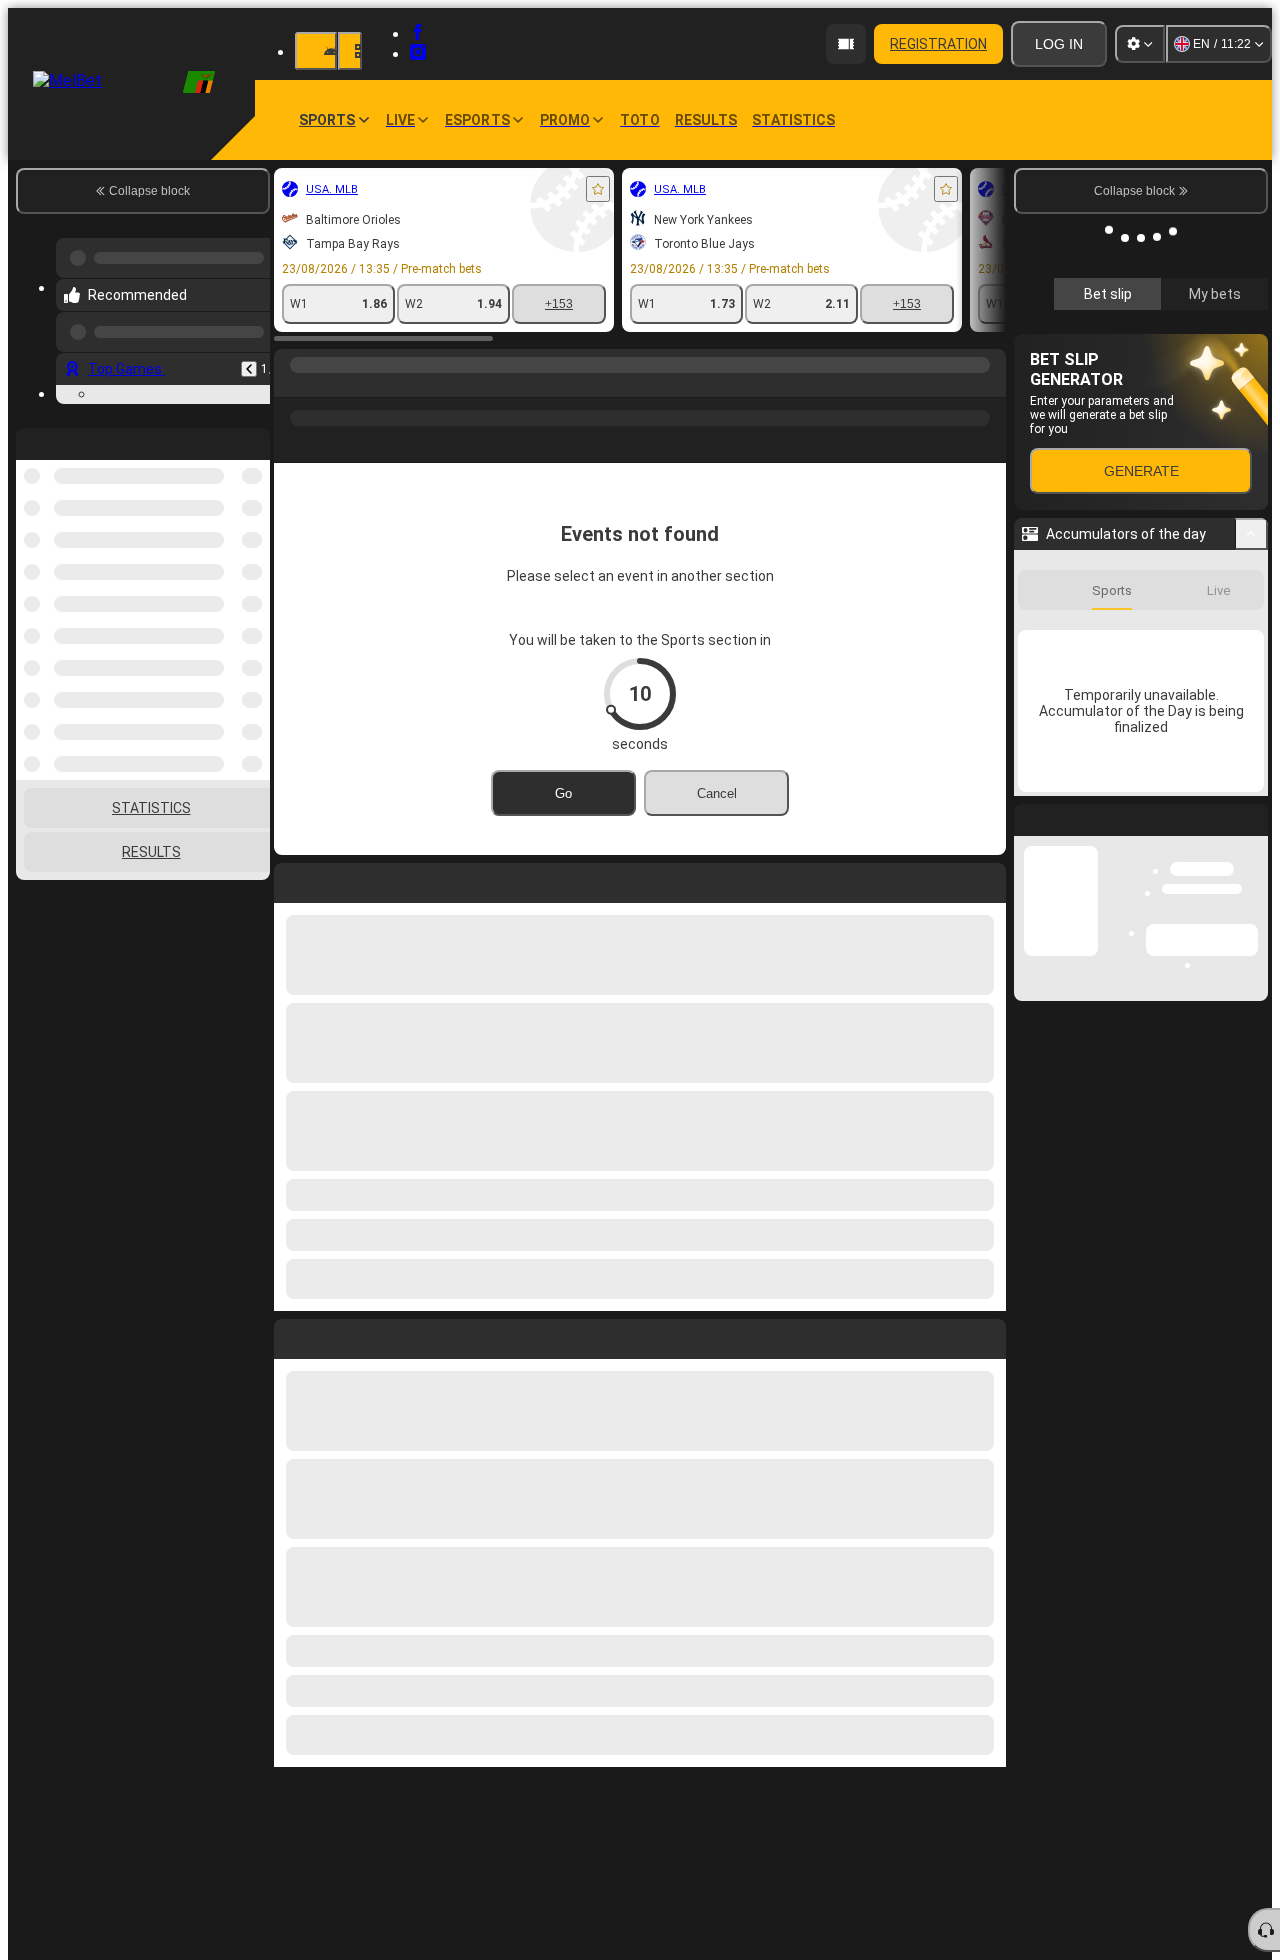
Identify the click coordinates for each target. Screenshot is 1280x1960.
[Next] (335, 1335)
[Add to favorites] (598, 189)
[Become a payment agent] (846, 44)
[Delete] (986, 1335)
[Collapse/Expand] (1251, 833)
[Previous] (249, 369)
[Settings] (1140, 44)
